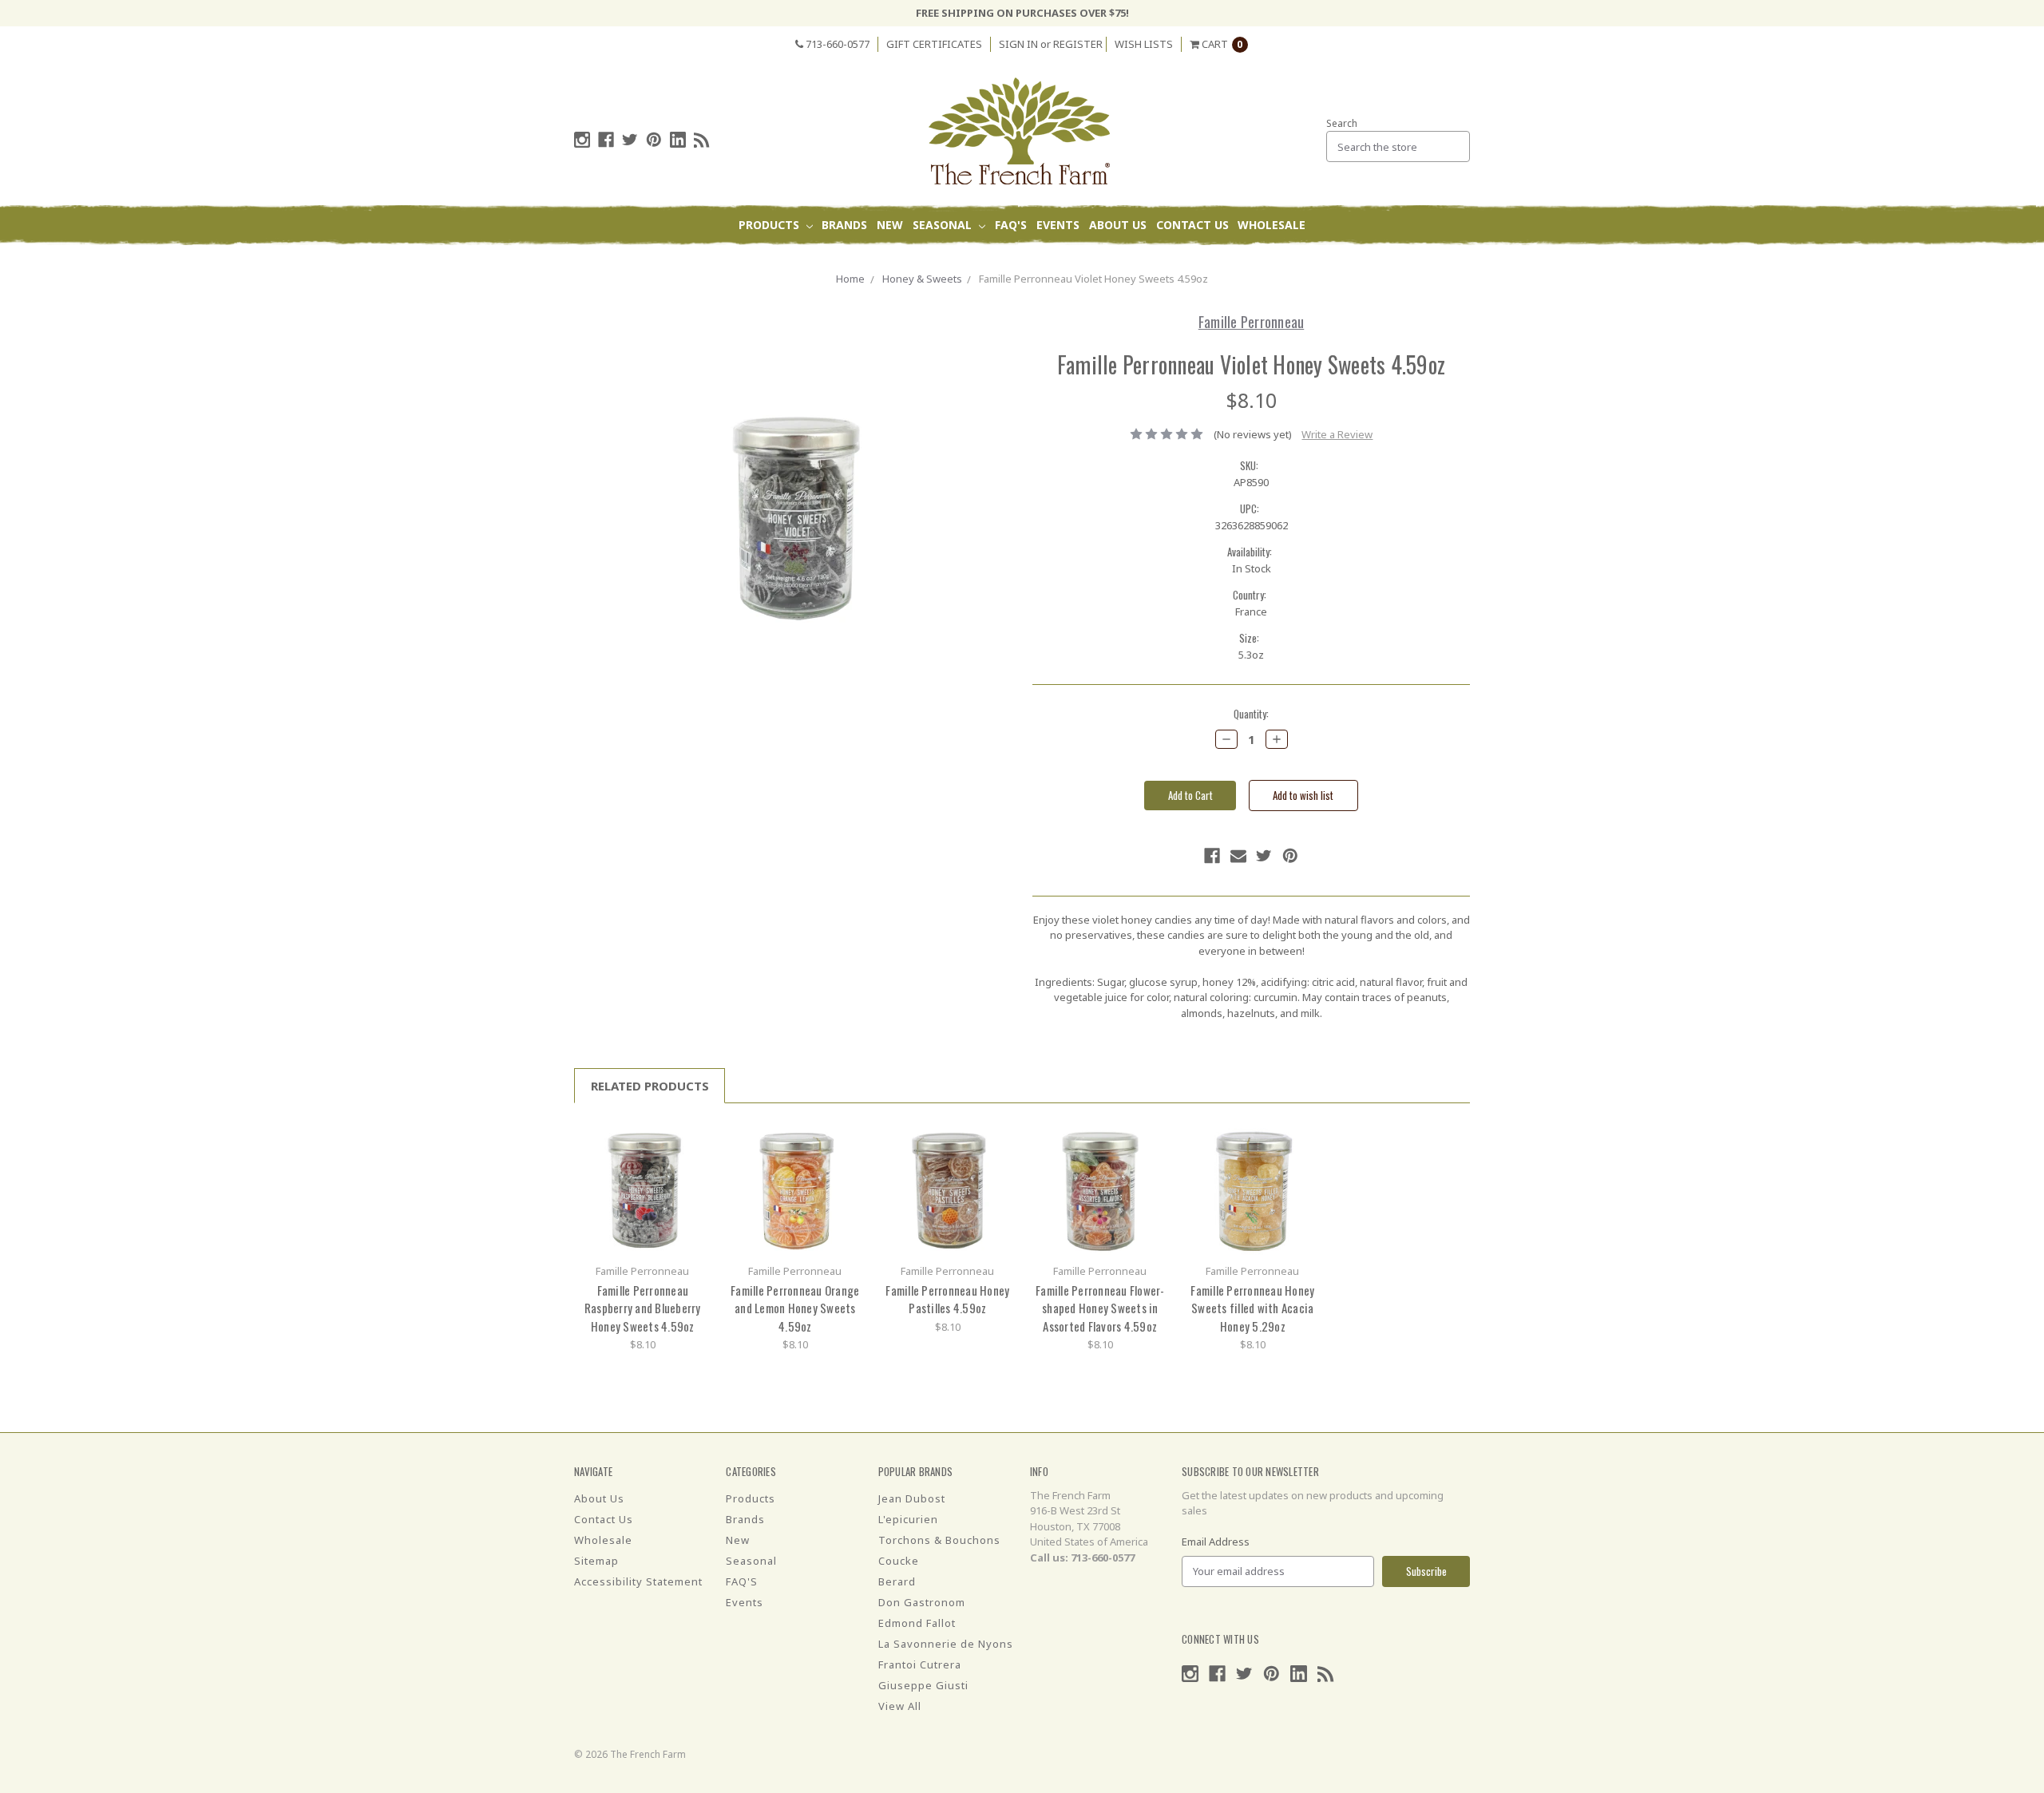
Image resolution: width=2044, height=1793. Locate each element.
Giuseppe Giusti (923, 1685)
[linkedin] (678, 140)
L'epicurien (908, 1519)
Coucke (899, 1561)
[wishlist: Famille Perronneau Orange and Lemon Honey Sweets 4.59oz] (846, 1161)
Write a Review (1337, 434)
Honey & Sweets (922, 279)
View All (900, 1706)
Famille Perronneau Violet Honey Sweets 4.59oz (1093, 279)
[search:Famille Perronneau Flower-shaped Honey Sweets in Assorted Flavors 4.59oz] (1151, 1137)
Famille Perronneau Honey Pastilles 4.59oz (947, 1299)
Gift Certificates (934, 44)
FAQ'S (1011, 225)
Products (770, 225)
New (890, 225)
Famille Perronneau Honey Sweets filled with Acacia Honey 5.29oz (1252, 1308)
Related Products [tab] (650, 1086)
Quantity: (1251, 714)
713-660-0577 (836, 44)
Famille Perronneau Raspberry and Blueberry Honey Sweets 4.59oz (643, 1308)
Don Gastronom (922, 1602)
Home (850, 279)
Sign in (1018, 44)
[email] (1238, 856)
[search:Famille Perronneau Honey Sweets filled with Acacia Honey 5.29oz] (1303, 1137)
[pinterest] (654, 140)
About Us (1118, 225)
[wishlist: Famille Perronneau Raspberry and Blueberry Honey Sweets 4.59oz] (693, 1161)
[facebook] (606, 140)
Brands (844, 225)
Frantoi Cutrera (920, 1664)
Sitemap (596, 1561)
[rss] (702, 140)
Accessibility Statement (638, 1581)
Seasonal (944, 225)
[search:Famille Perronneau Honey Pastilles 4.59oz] (998, 1137)
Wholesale (1272, 225)
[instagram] (582, 140)
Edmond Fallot (917, 1623)
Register (1078, 44)
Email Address (1216, 1542)
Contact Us (1192, 225)
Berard (897, 1581)
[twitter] (630, 140)
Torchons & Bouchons (939, 1540)
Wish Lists (1144, 44)
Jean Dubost (912, 1498)
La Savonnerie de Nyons (946, 1644)
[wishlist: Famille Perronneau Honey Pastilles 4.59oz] (998, 1161)
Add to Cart (643, 1187)
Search (1342, 123)
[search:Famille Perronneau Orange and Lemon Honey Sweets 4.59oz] (846, 1137)
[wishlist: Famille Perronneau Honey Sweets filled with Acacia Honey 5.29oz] (1303, 1161)
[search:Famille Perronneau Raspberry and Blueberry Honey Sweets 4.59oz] (693, 1137)
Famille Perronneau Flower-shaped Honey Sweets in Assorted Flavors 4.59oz (1100, 1308)
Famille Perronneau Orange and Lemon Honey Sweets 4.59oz (795, 1308)
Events (1058, 225)
